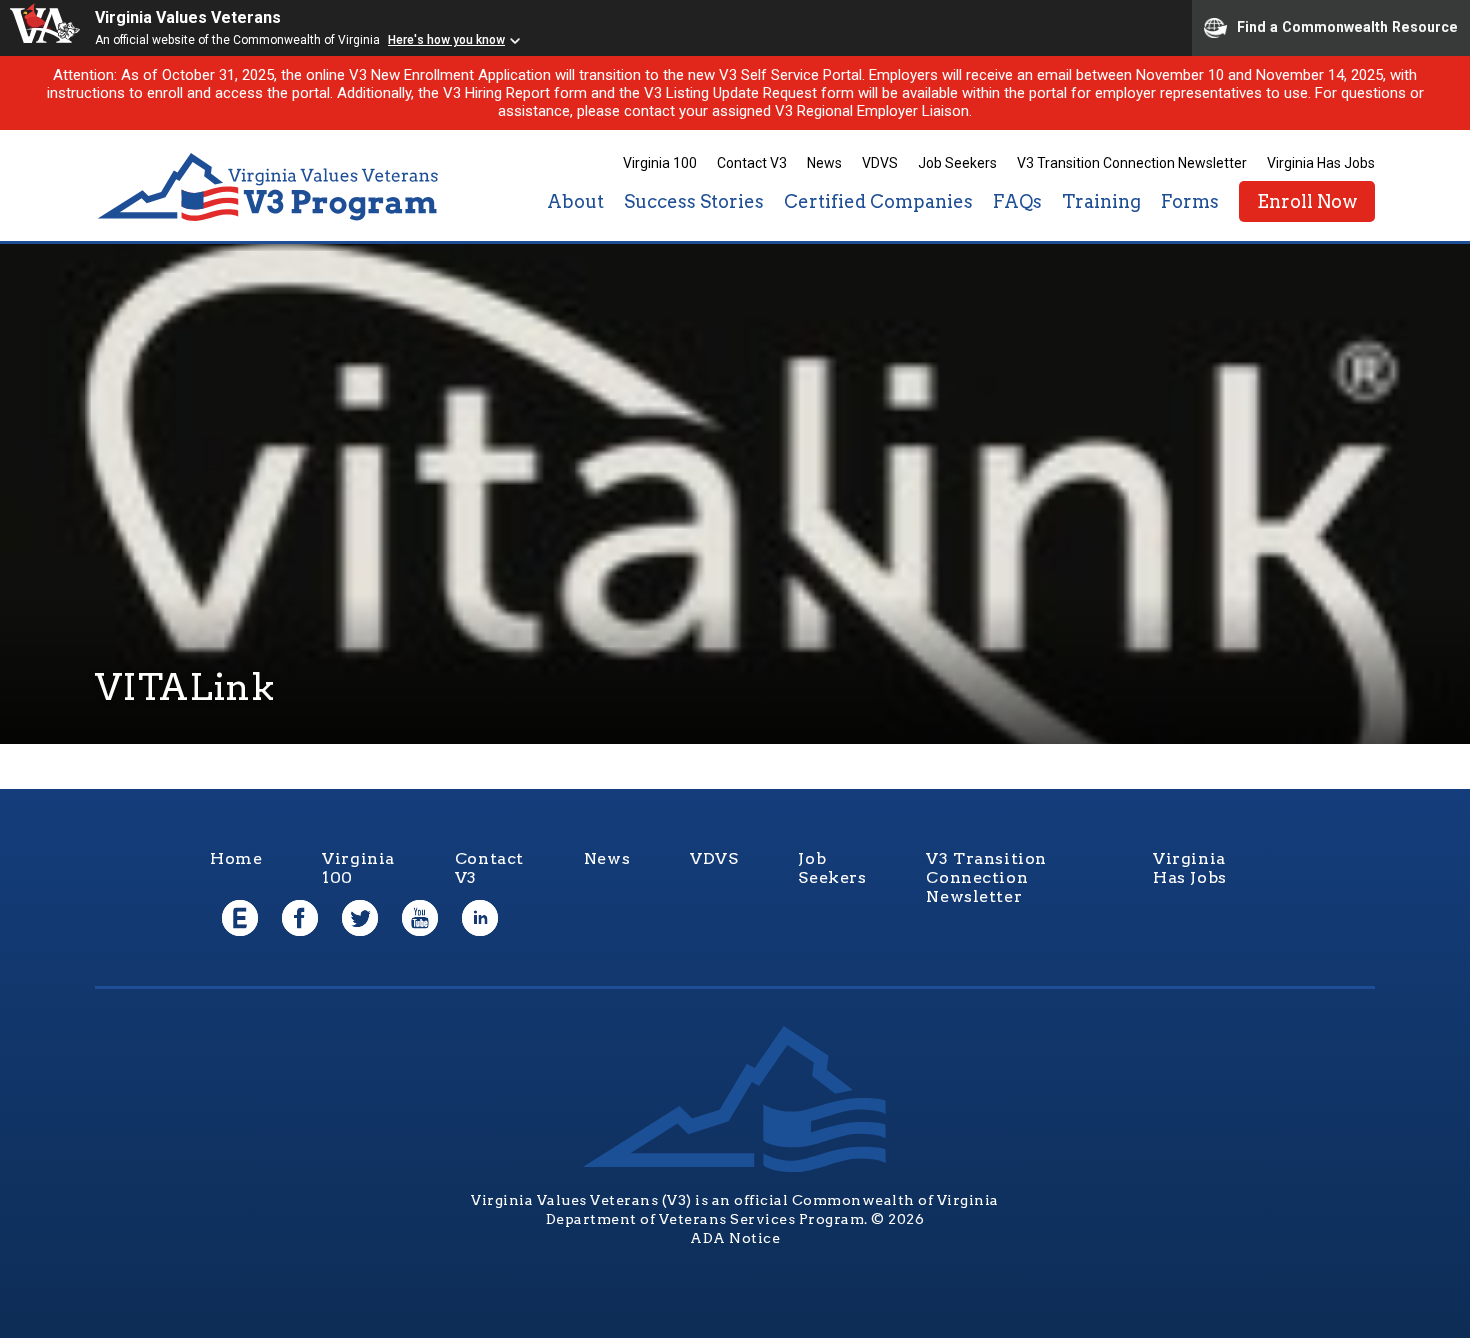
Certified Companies (878, 201)
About (575, 201)
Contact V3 (752, 163)
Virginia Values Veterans (188, 17)
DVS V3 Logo (270, 187)
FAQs (1017, 201)
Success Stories (694, 201)
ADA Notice (735, 1238)
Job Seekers (957, 163)
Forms (1190, 201)
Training (1101, 201)
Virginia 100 (660, 163)
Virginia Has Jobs (1321, 163)
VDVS (880, 163)
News (824, 163)
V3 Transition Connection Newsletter (1132, 163)
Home (236, 858)
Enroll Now (1307, 201)
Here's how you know (446, 40)
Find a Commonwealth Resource (1347, 26)
